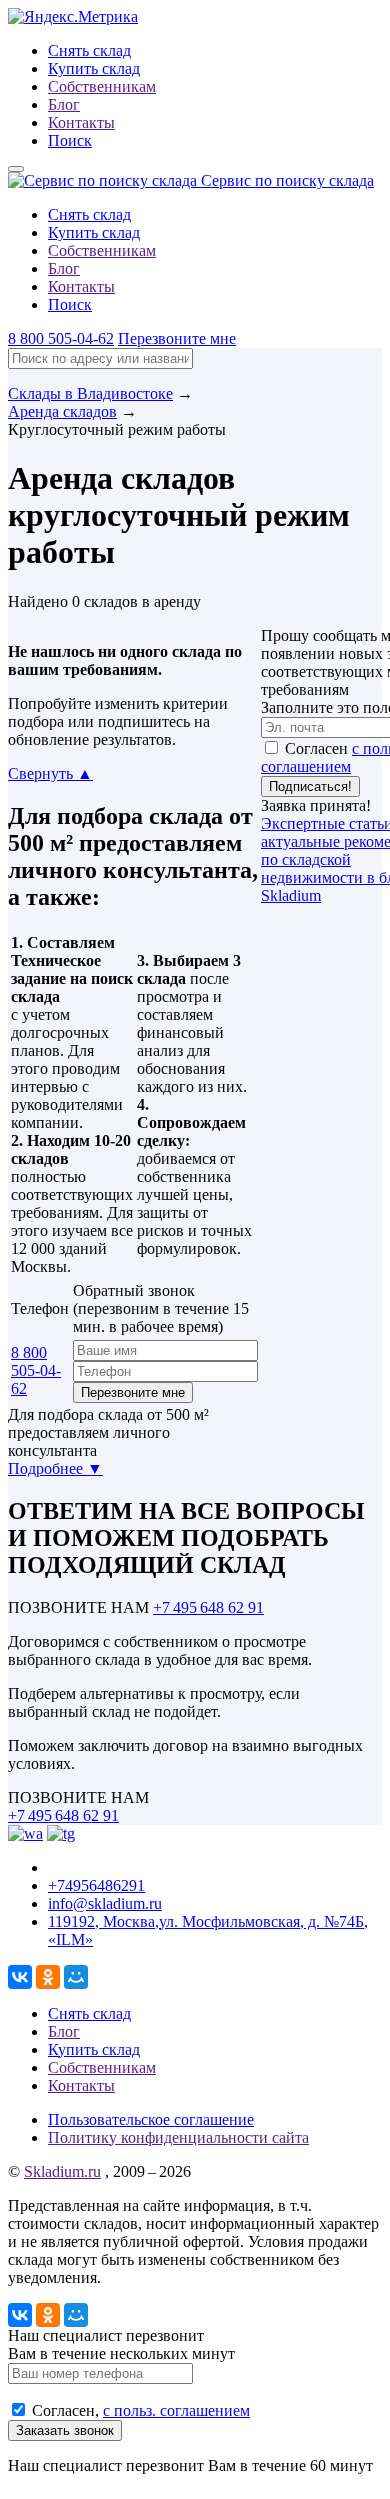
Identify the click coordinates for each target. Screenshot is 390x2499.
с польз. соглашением (176, 2410)
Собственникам (102, 86)
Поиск (70, 140)
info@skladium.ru (105, 1903)
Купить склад (94, 68)
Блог (64, 104)
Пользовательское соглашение (151, 2119)
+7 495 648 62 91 (208, 1607)
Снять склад (89, 50)
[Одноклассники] (48, 1977)
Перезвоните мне (177, 338)
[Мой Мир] (76, 1977)
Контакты (81, 122)
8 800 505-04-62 (61, 338)
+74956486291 (96, 1885)
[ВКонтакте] (20, 1977)
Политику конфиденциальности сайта (178, 2137)
